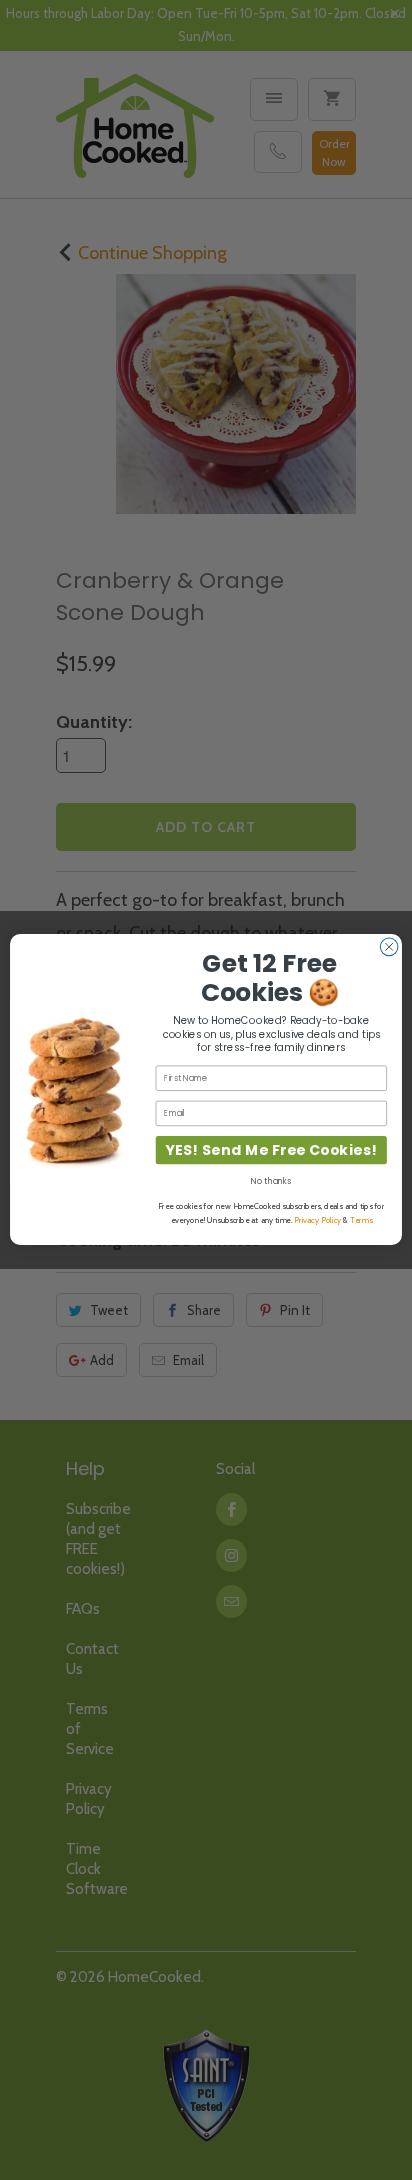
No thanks (271, 1182)
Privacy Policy (317, 1221)
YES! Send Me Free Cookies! (271, 1150)
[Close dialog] (389, 947)
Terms (361, 1221)
